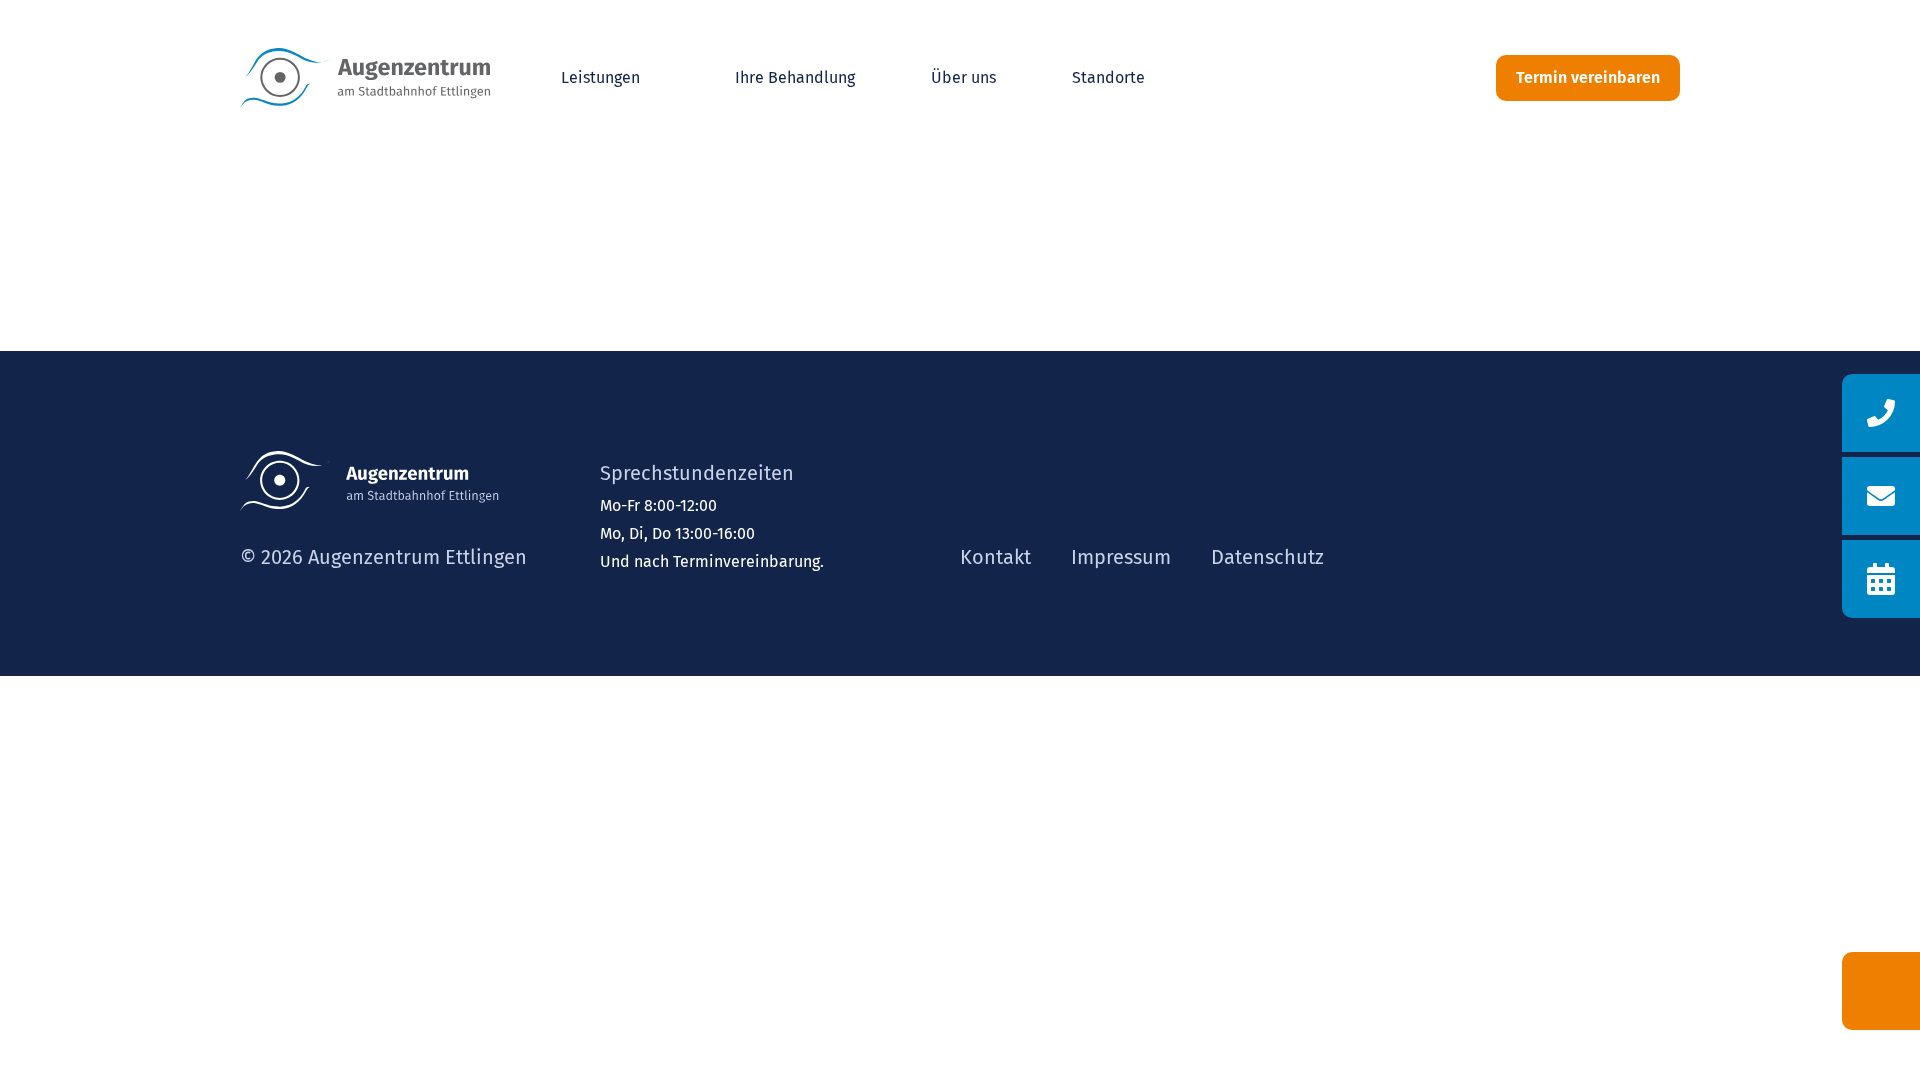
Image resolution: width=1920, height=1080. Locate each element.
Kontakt (995, 557)
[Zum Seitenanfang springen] (1881, 991)
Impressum (1121, 557)
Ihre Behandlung (795, 77)
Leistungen (600, 77)
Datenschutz (1267, 557)
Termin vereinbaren (1588, 77)
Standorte (1108, 77)
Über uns (963, 77)
